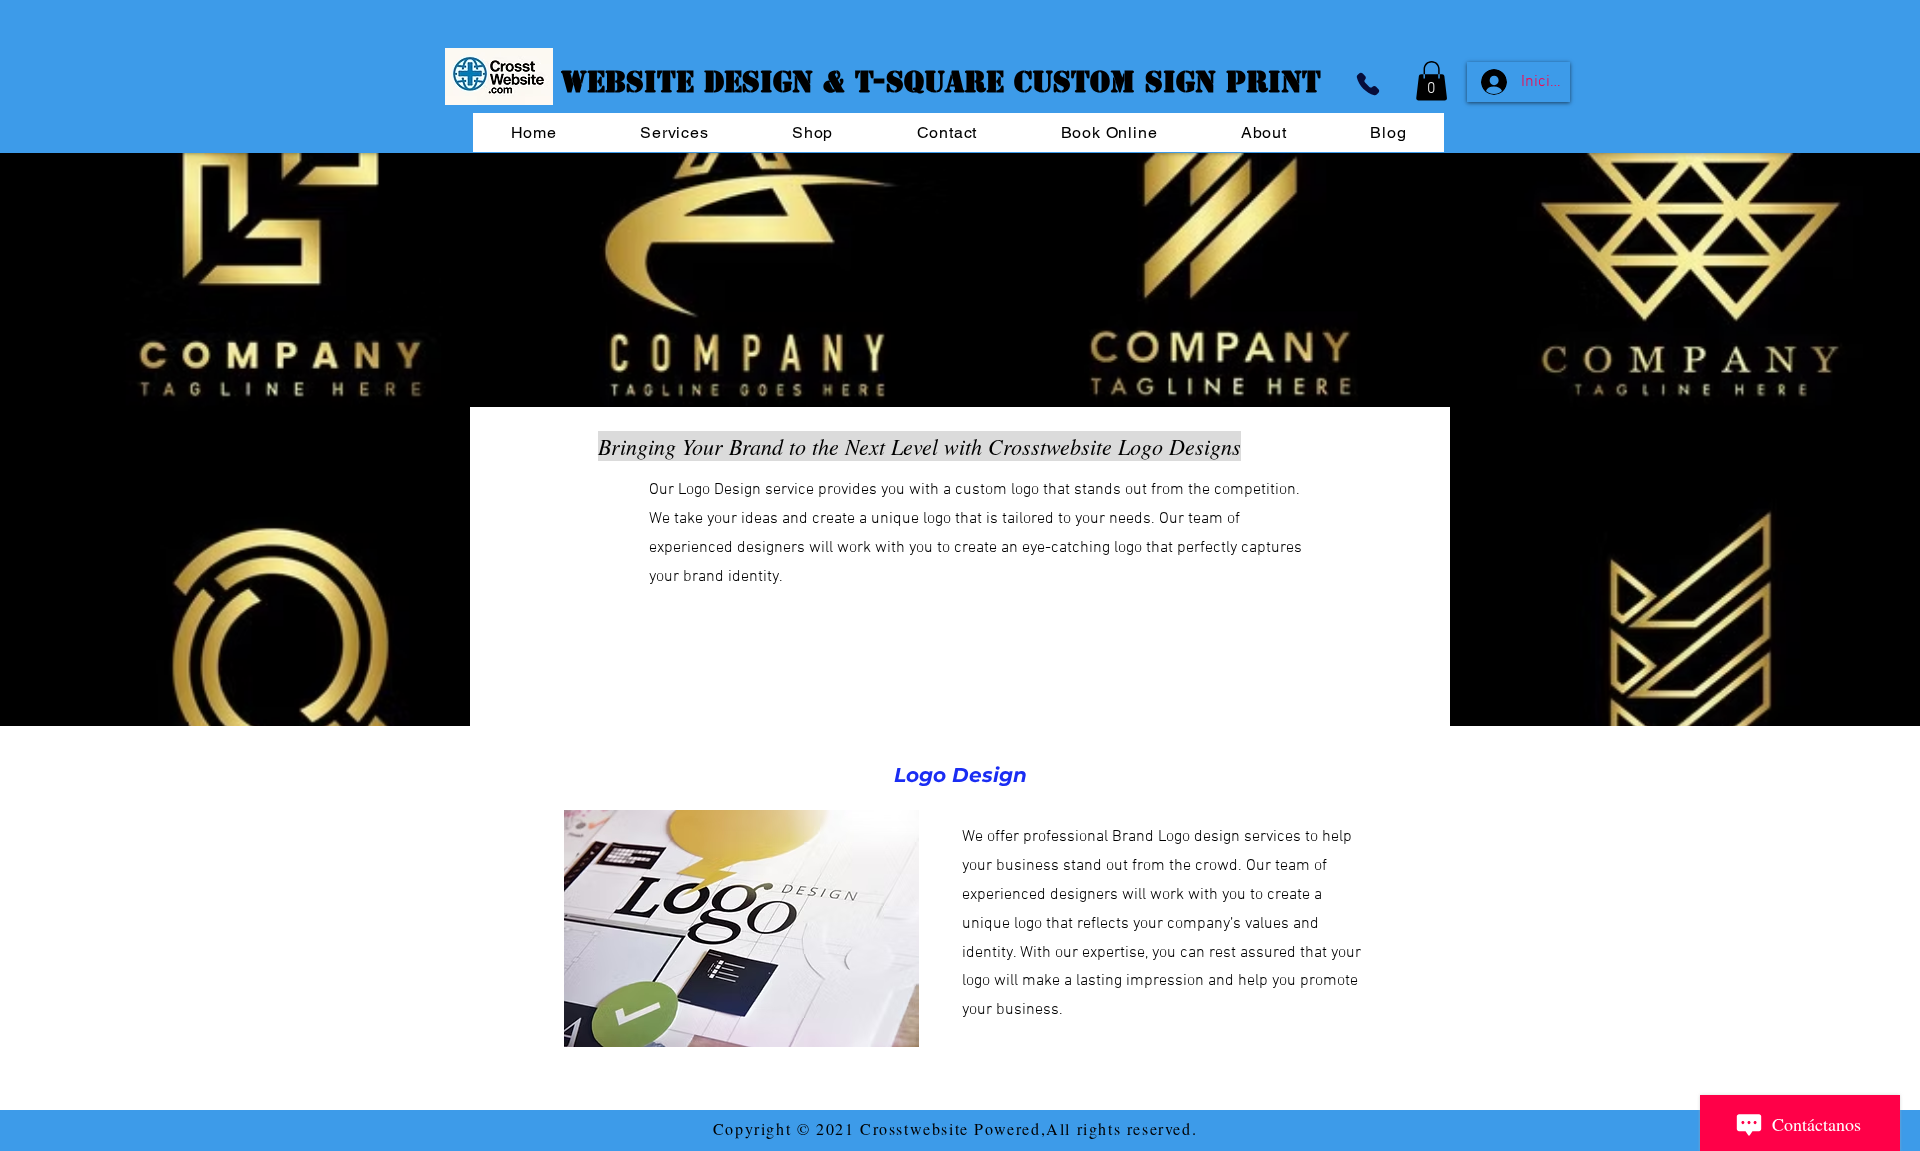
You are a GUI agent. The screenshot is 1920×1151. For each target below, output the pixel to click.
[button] (1431, 80)
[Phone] (1368, 83)
